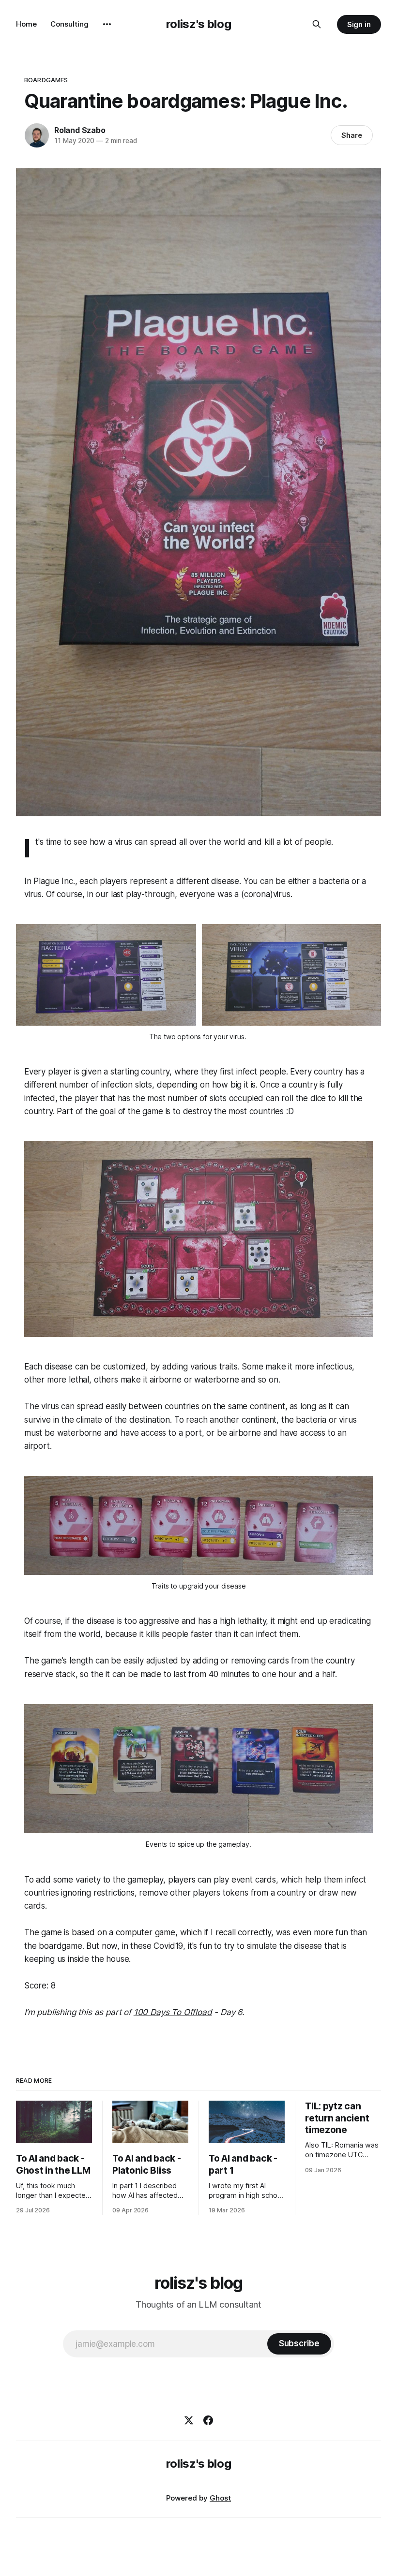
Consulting (69, 24)
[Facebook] (208, 2420)
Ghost (220, 2498)
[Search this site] (317, 24)
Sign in (359, 24)
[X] (189, 2420)
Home (26, 24)
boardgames (46, 80)
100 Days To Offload (173, 2012)
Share (352, 135)
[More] (107, 24)
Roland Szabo (80, 130)
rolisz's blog (198, 24)
